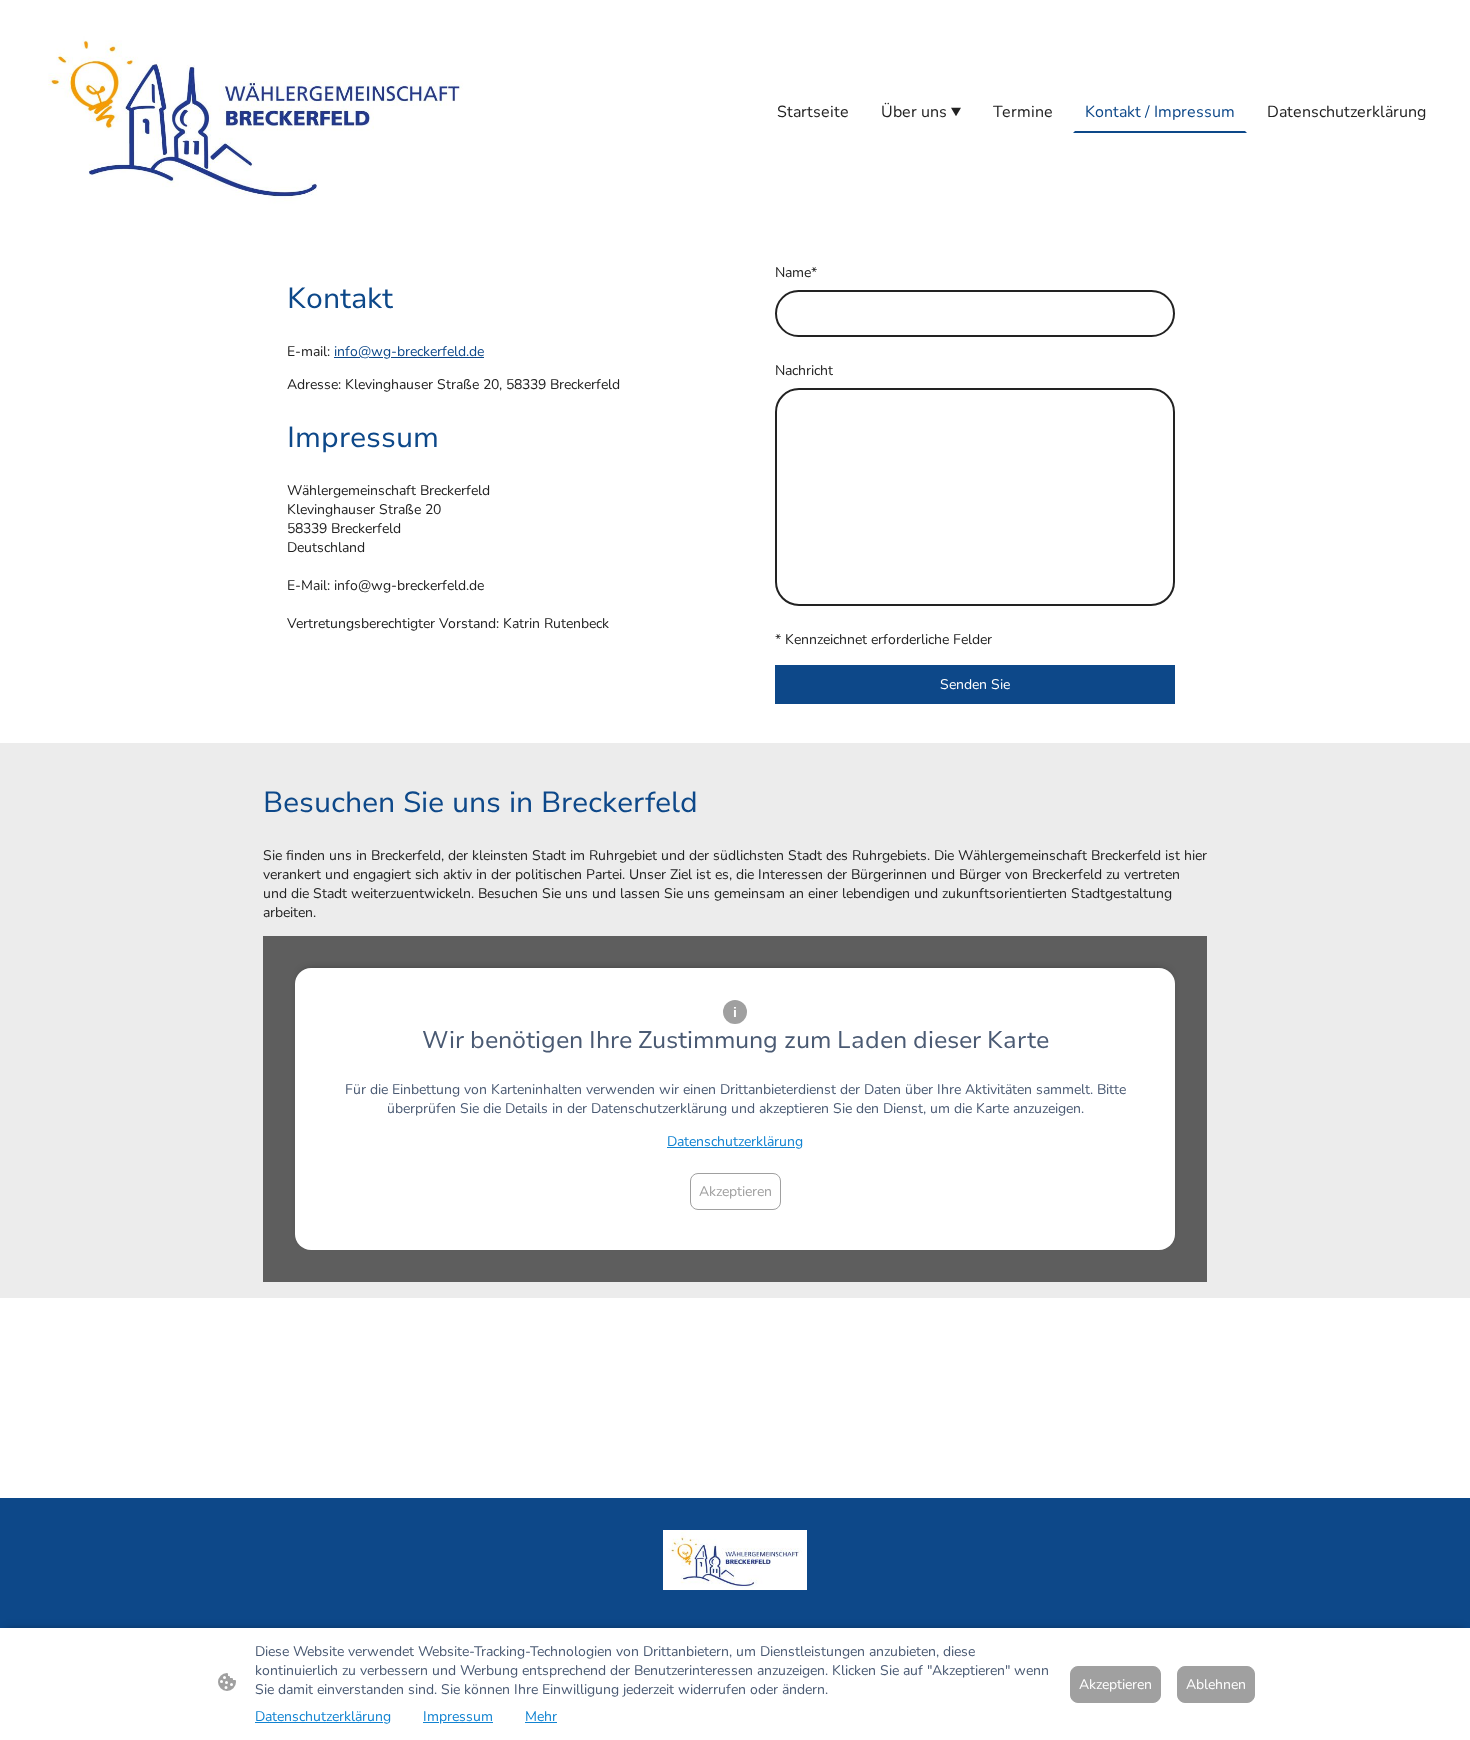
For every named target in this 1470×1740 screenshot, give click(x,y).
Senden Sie (975, 684)
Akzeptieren (735, 1191)
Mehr (541, 1716)
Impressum (458, 1716)
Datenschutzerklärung (735, 1141)
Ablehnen (1216, 1684)
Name (796, 272)
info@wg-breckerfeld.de (409, 351)
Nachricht (804, 370)
